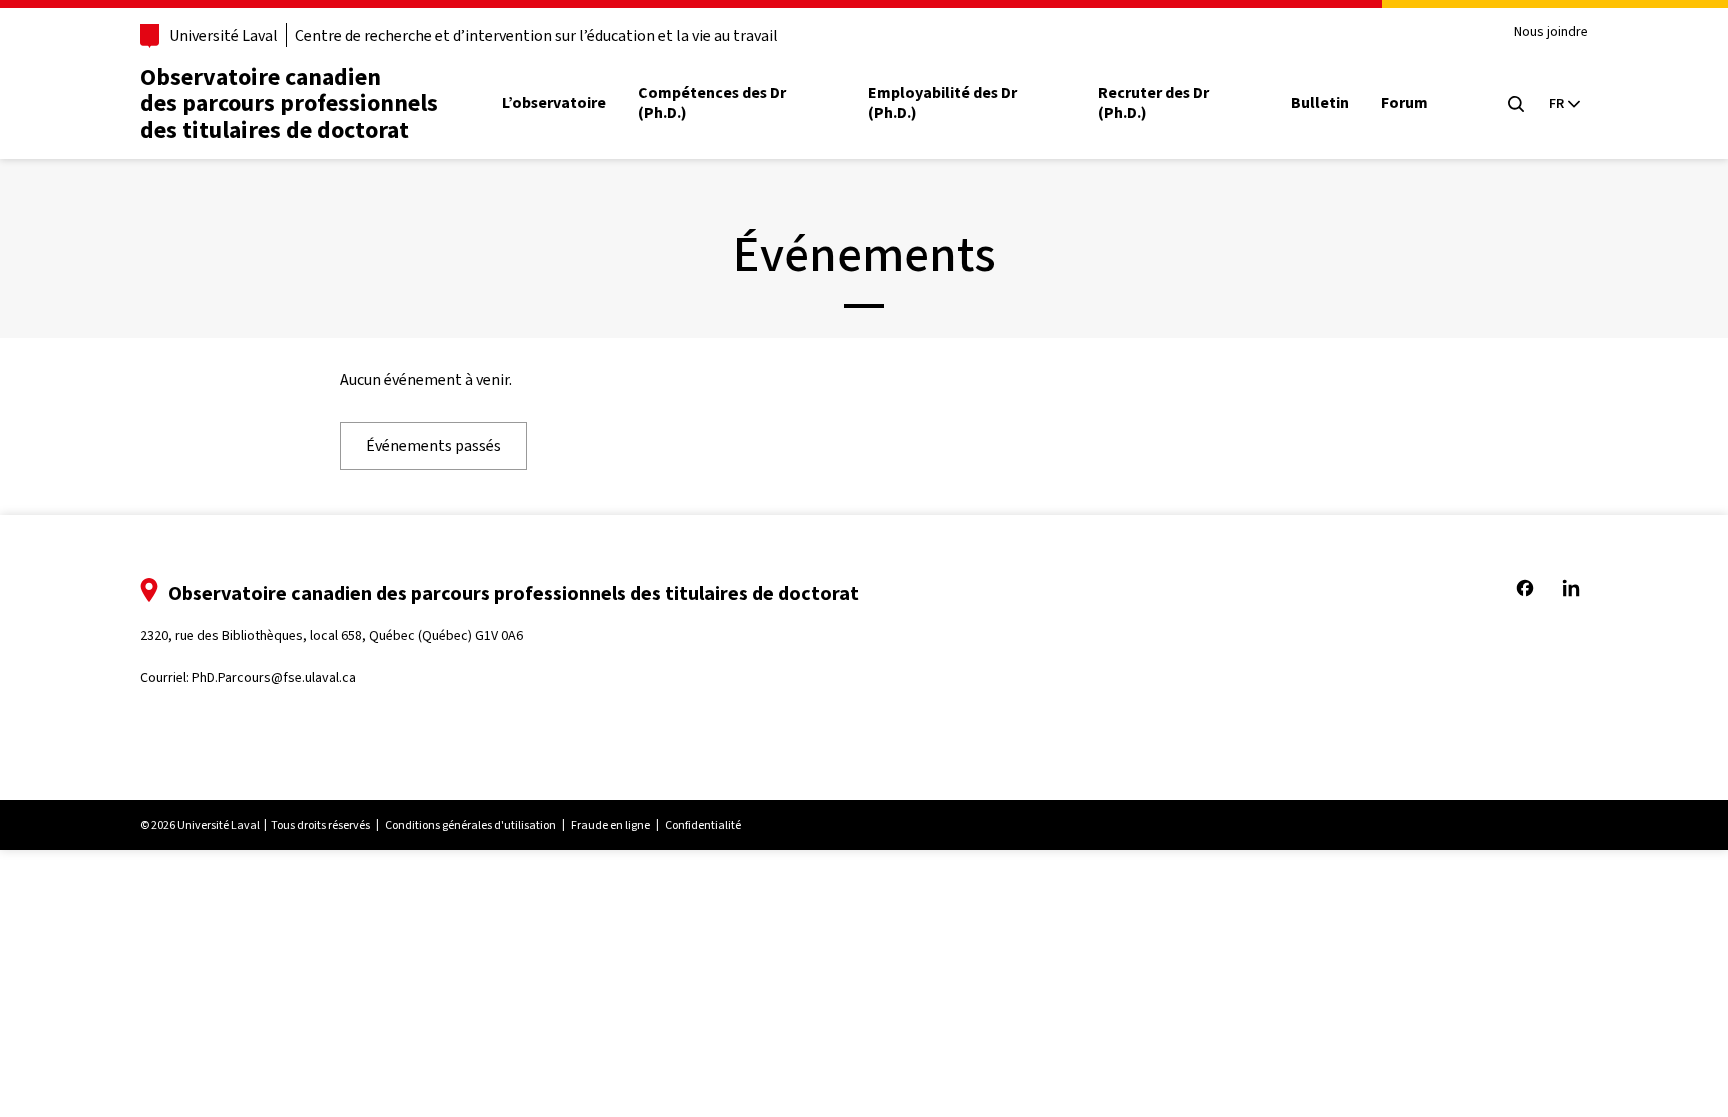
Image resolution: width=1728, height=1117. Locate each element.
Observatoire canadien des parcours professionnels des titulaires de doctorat (289, 103)
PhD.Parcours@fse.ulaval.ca (274, 677)
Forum (1404, 103)
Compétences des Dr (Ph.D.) (712, 103)
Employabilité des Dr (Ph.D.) (942, 103)
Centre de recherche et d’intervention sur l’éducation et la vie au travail (536, 35)
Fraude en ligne (610, 825)
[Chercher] (1516, 104)
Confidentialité (703, 825)
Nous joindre (1551, 32)
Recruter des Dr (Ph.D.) (1153, 103)
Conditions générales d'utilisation (470, 825)
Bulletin (1320, 103)
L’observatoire (554, 103)
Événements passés (433, 445)
